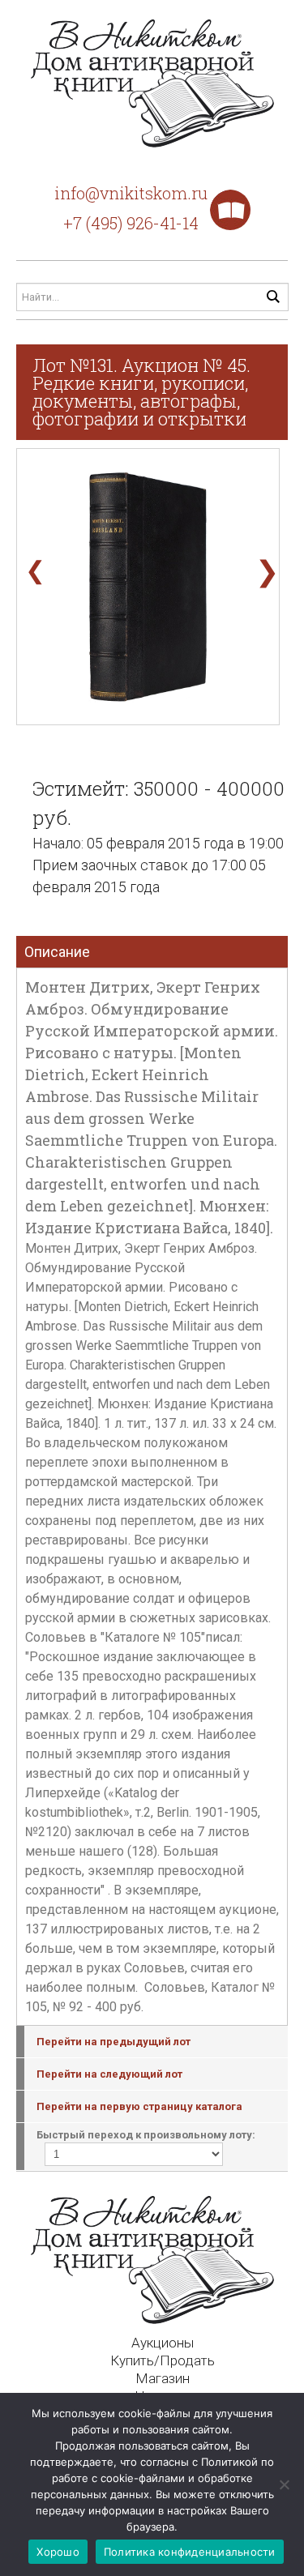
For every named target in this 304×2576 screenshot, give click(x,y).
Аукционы (163, 2343)
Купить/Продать (163, 2360)
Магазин (163, 2378)
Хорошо (58, 2552)
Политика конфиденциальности (190, 2552)
